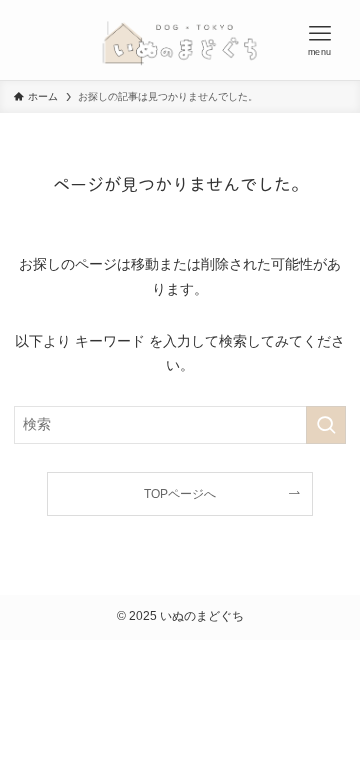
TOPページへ (180, 494)
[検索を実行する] (326, 424)
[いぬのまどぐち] (179, 40)
